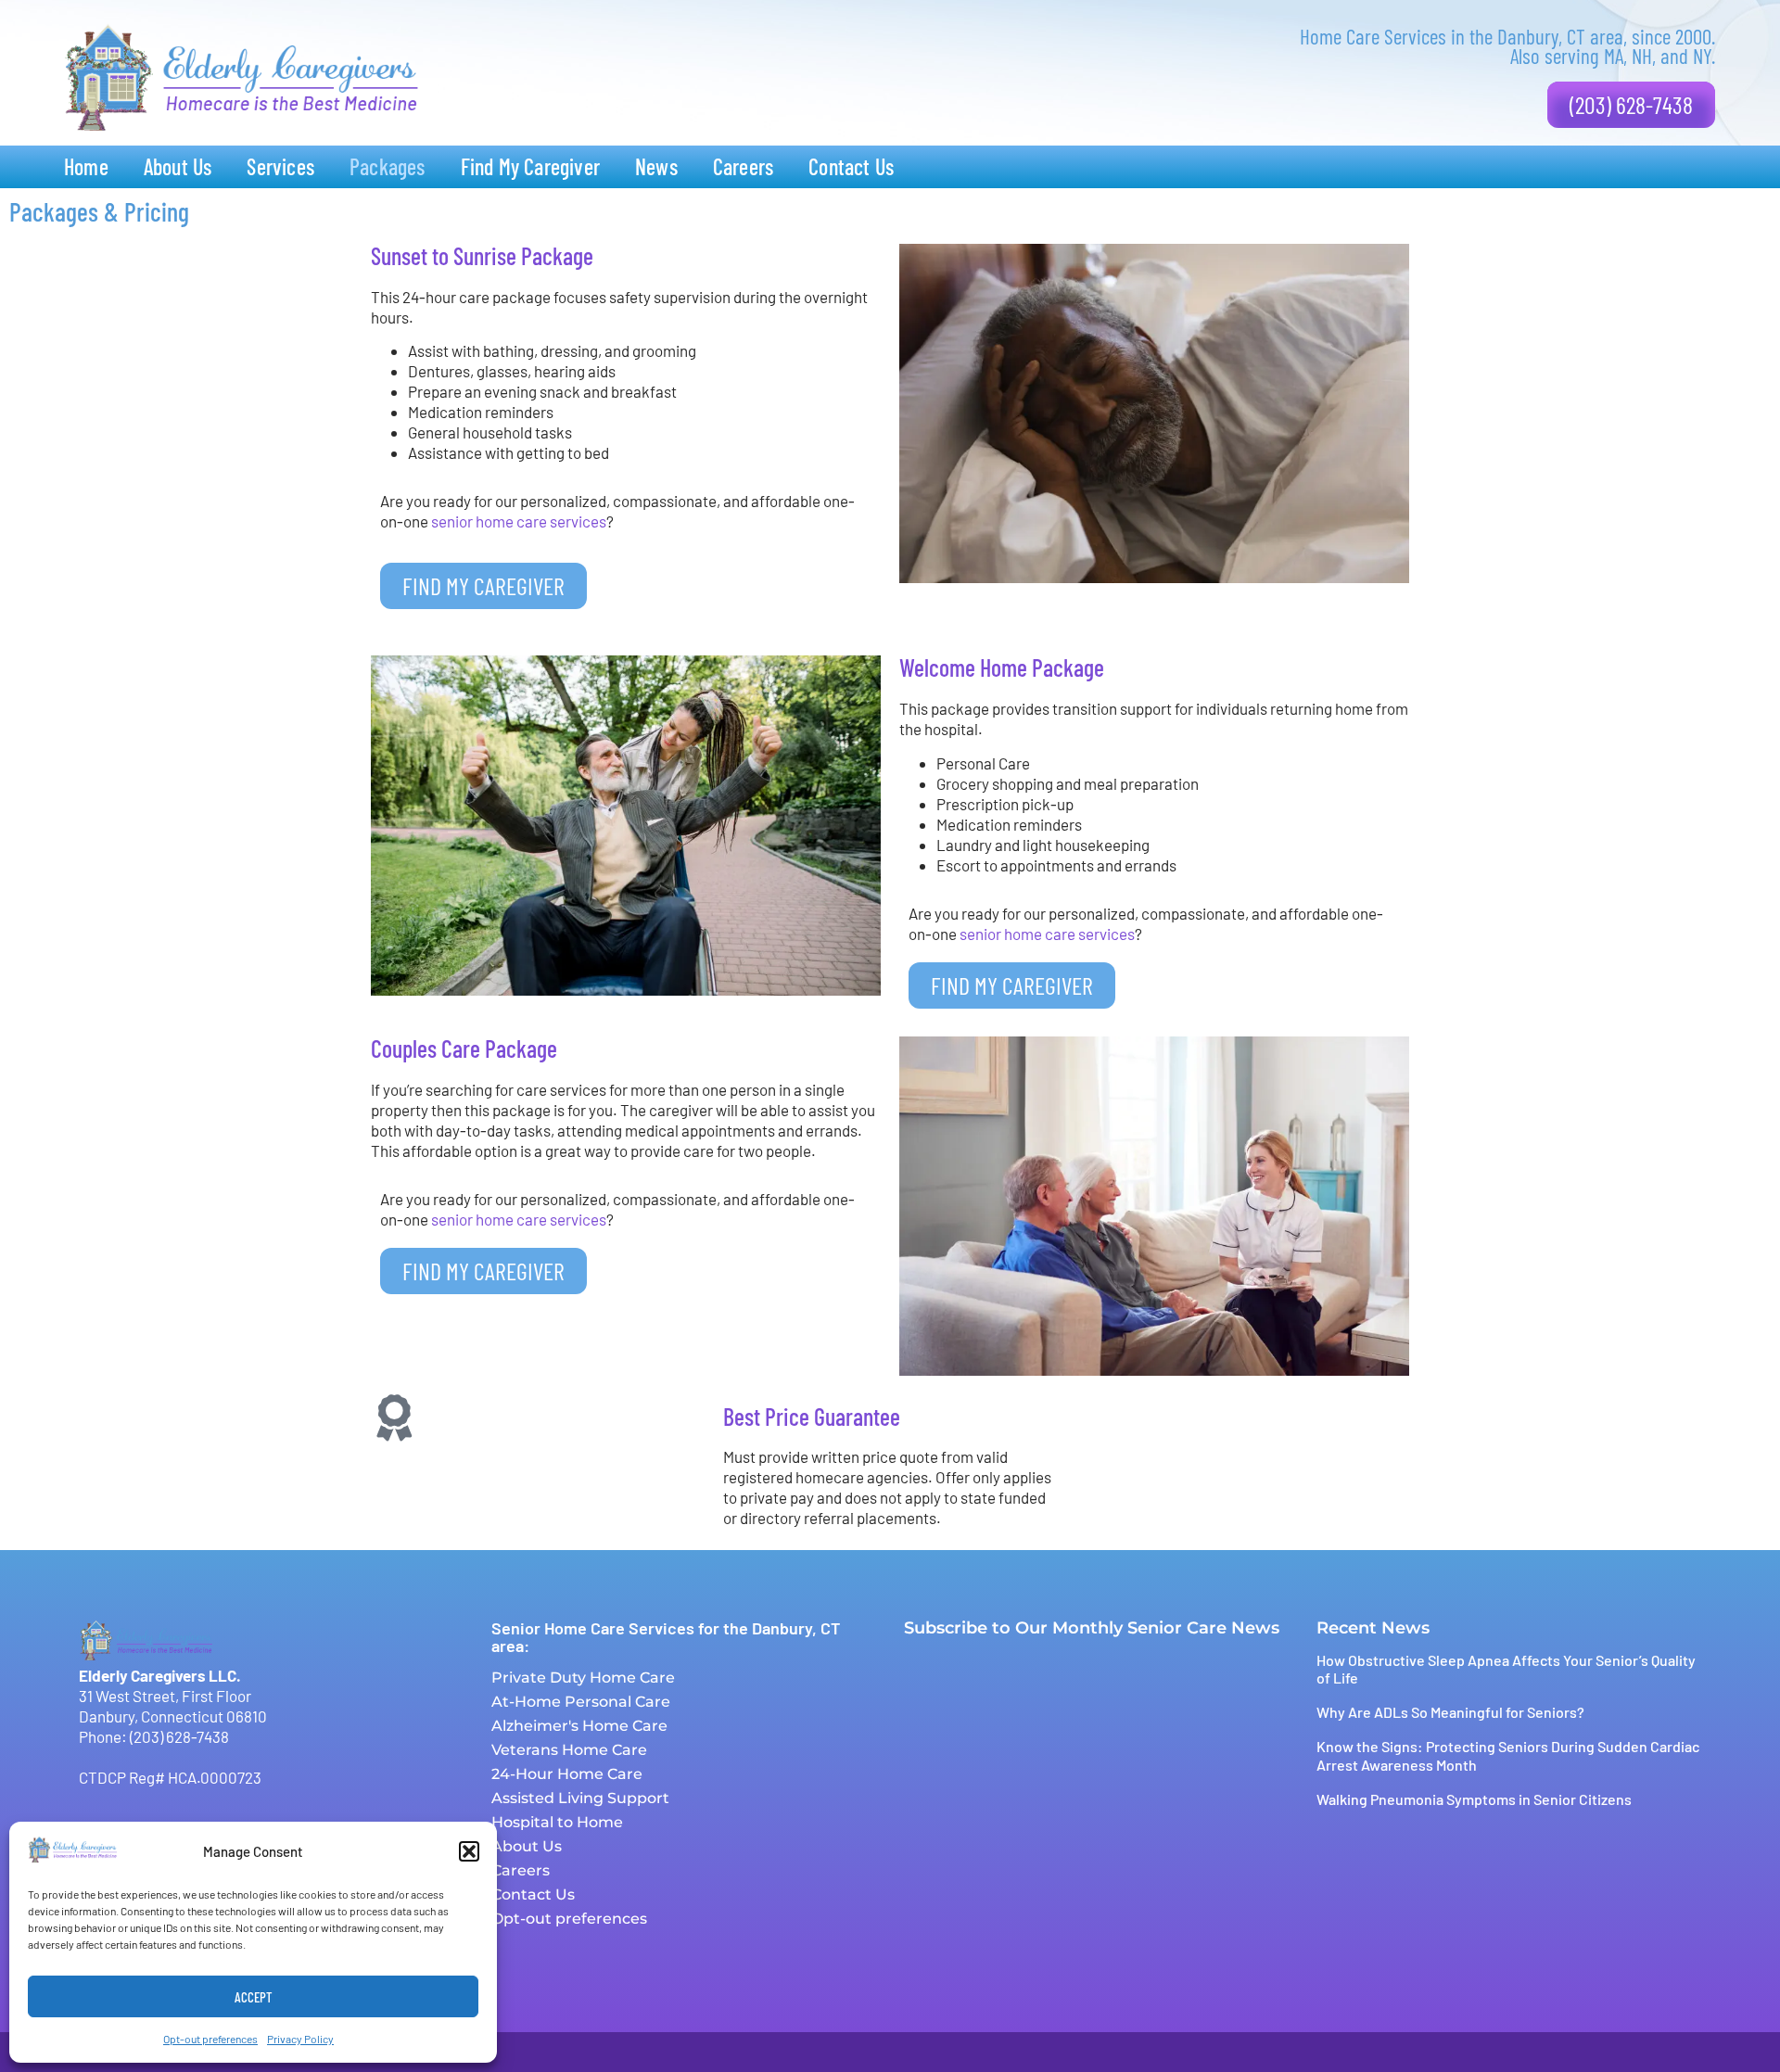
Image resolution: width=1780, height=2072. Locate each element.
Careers (743, 166)
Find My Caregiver (530, 166)
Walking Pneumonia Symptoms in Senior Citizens (1474, 1799)
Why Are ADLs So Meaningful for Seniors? (1450, 1712)
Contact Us (851, 166)
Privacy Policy (300, 2039)
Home (86, 166)
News (656, 166)
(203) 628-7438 (179, 1736)
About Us (178, 166)
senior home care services (519, 521)
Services (280, 166)
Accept (254, 1997)
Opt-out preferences (210, 2039)
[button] (469, 1851)
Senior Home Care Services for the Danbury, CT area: (666, 1637)
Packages (388, 166)
